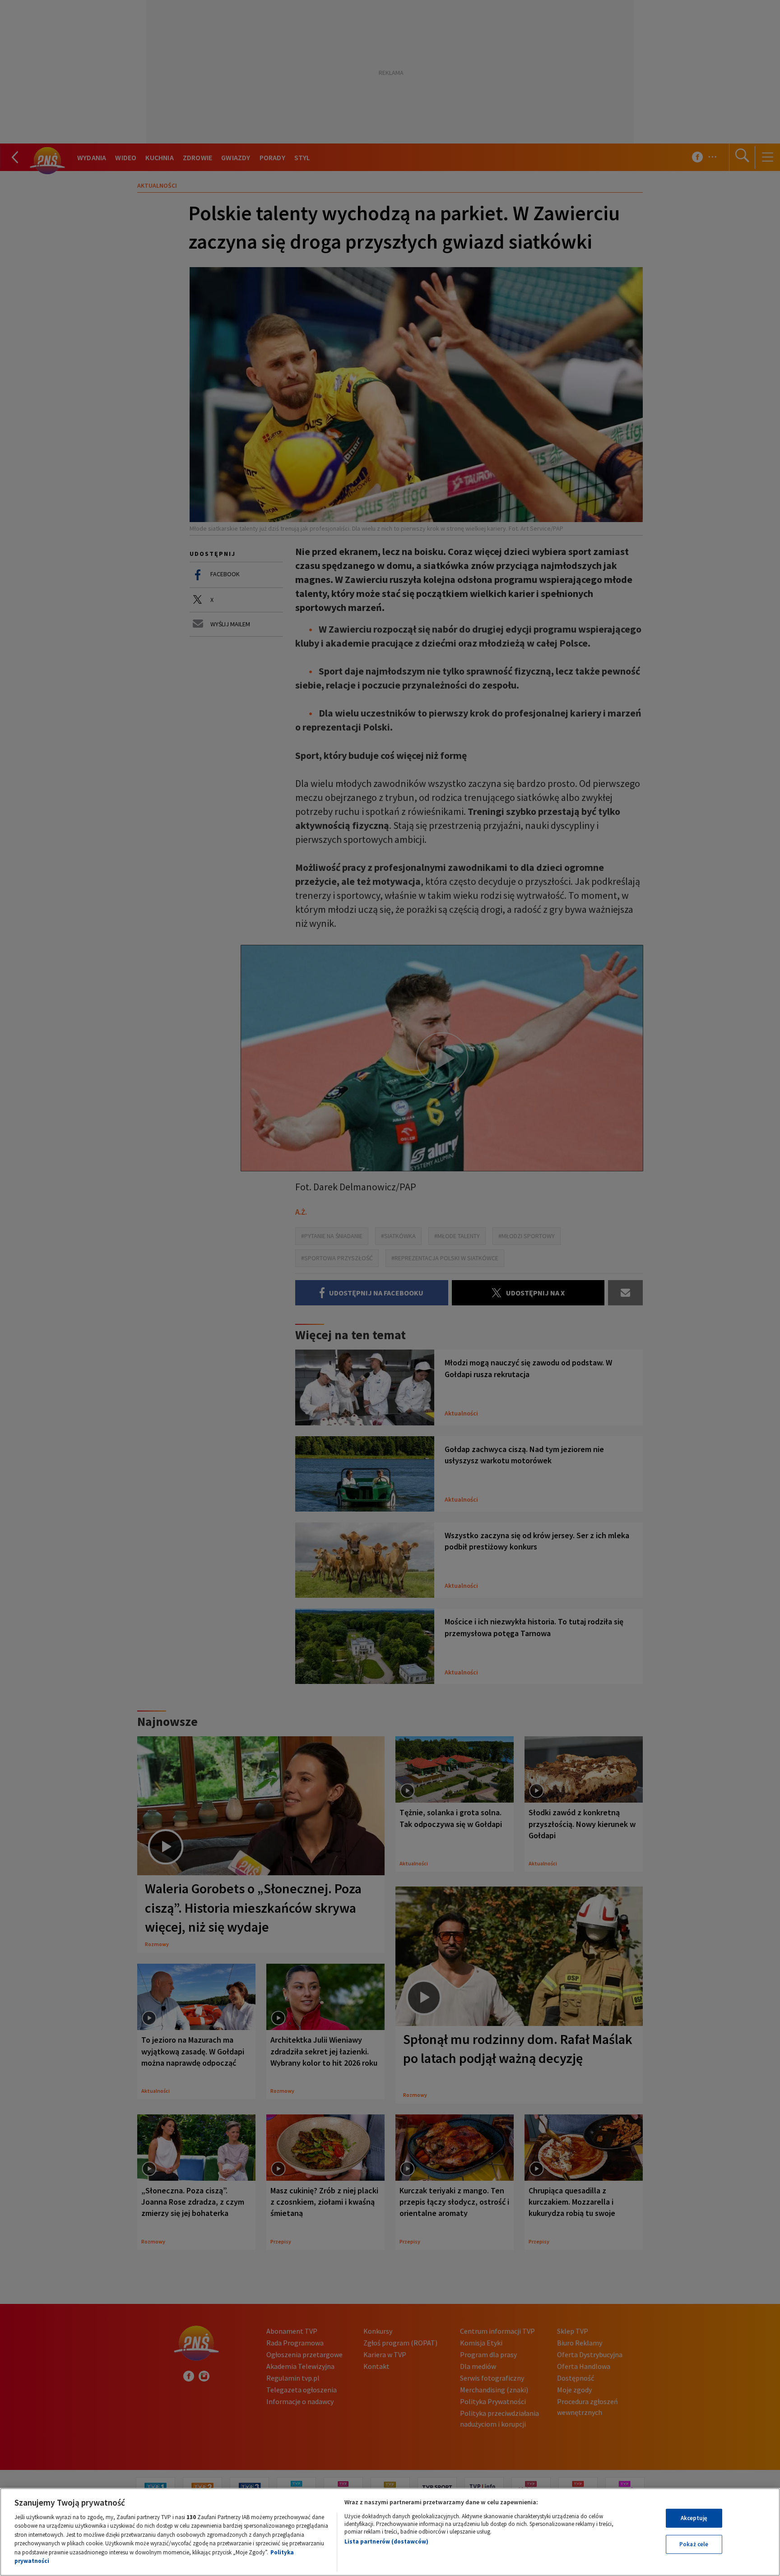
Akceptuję (694, 2518)
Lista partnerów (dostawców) (386, 2541)
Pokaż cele (694, 2544)
